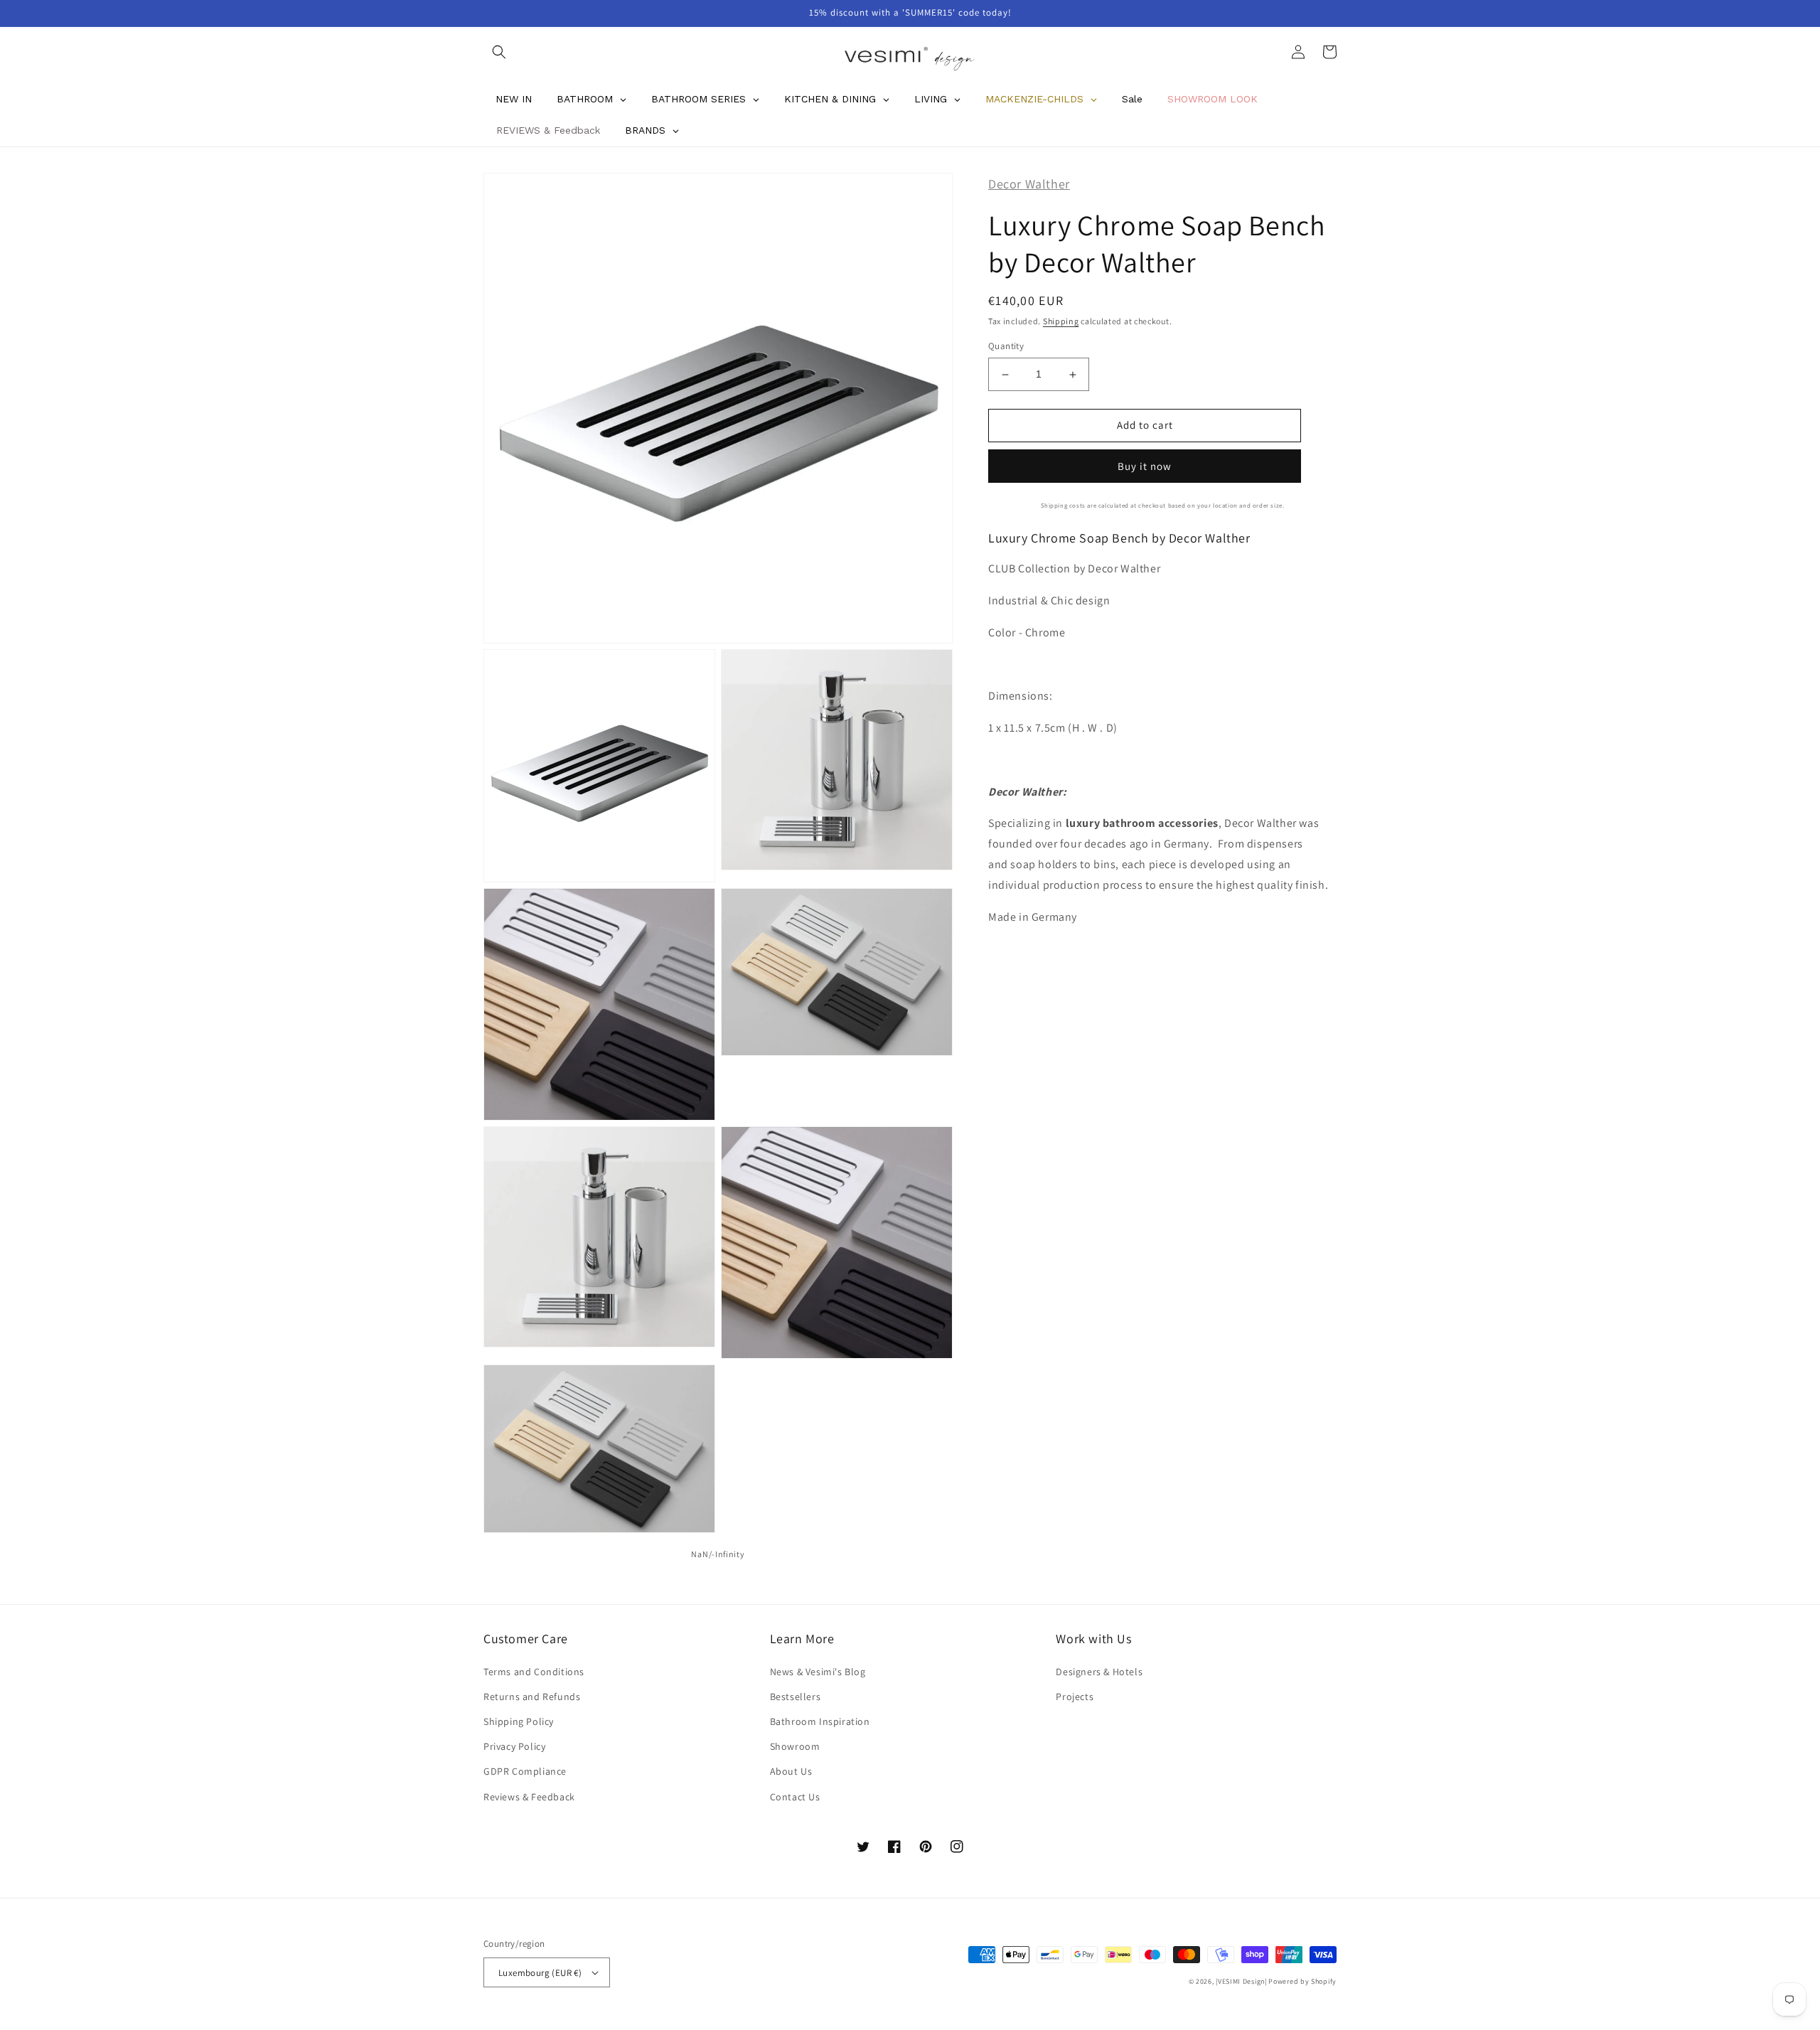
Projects (1075, 1697)
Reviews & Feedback (529, 1797)
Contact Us (795, 1797)
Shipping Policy (519, 1721)
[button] (499, 52)
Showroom (795, 1746)
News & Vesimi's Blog (818, 1672)
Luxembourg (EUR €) (540, 1973)
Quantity (1006, 347)
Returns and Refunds (532, 1697)
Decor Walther (1029, 184)
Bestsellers (796, 1697)
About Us (791, 1771)
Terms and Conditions (534, 1672)
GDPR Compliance (525, 1771)
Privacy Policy (514, 1746)
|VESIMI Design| (1241, 1981)
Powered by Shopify (1302, 1981)
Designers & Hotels (1099, 1672)
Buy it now (1145, 466)
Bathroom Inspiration (820, 1721)
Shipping (1061, 321)
